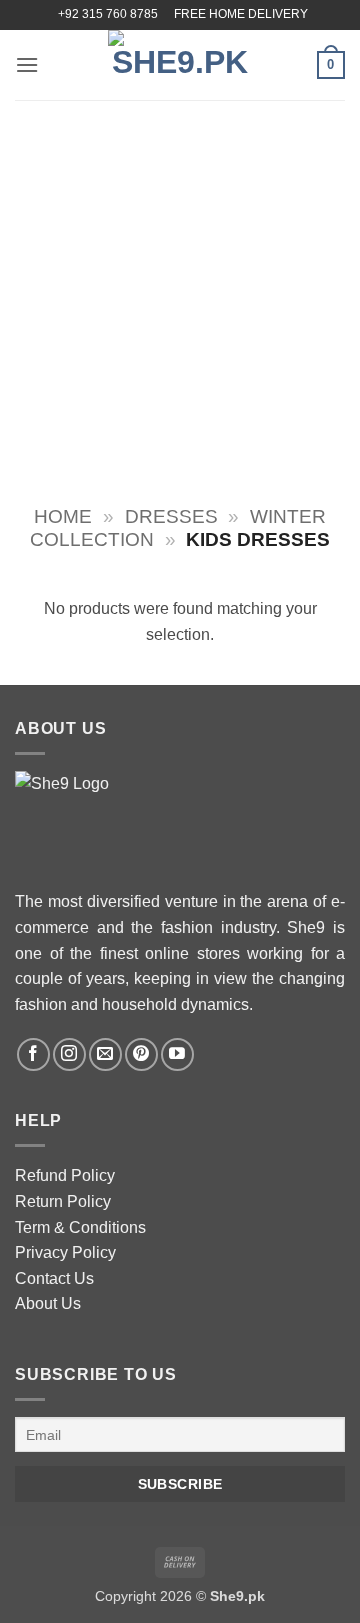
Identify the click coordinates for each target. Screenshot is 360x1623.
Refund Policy (65, 1175)
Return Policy (63, 1201)
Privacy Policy (65, 1252)
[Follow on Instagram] (69, 1054)
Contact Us (54, 1278)
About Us (48, 1303)
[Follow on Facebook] (33, 1054)
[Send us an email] (105, 1054)
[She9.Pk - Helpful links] (180, 65)
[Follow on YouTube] (177, 1054)
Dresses (171, 516)
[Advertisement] (180, 290)
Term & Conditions (80, 1227)
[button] (27, 64)
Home (63, 516)
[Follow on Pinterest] (141, 1054)
